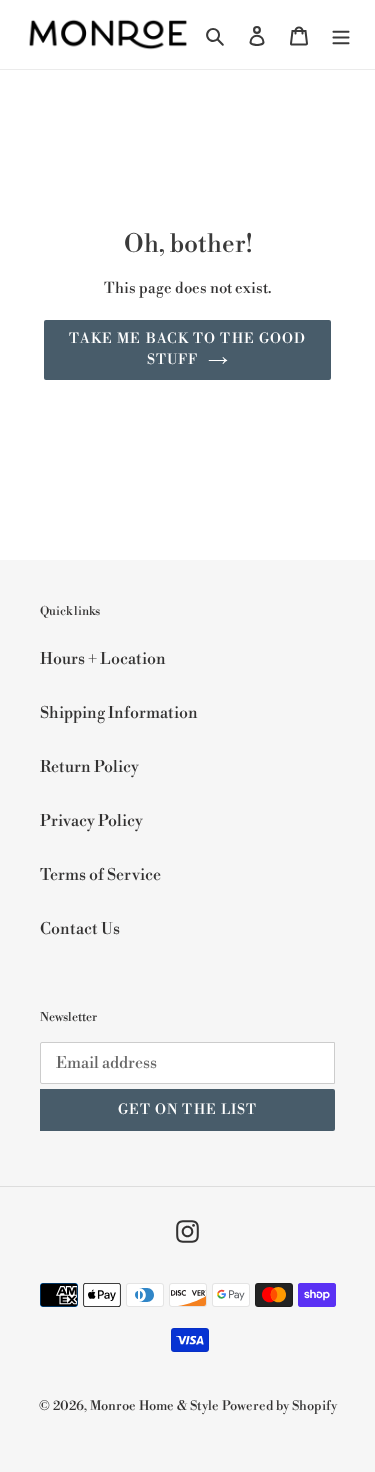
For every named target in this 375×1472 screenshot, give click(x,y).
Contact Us (80, 929)
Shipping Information (119, 713)
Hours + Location (103, 659)
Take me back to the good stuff (188, 349)
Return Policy (89, 767)
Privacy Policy (91, 821)
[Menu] (341, 35)
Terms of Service (100, 875)
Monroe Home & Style (154, 1406)
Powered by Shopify (279, 1406)
